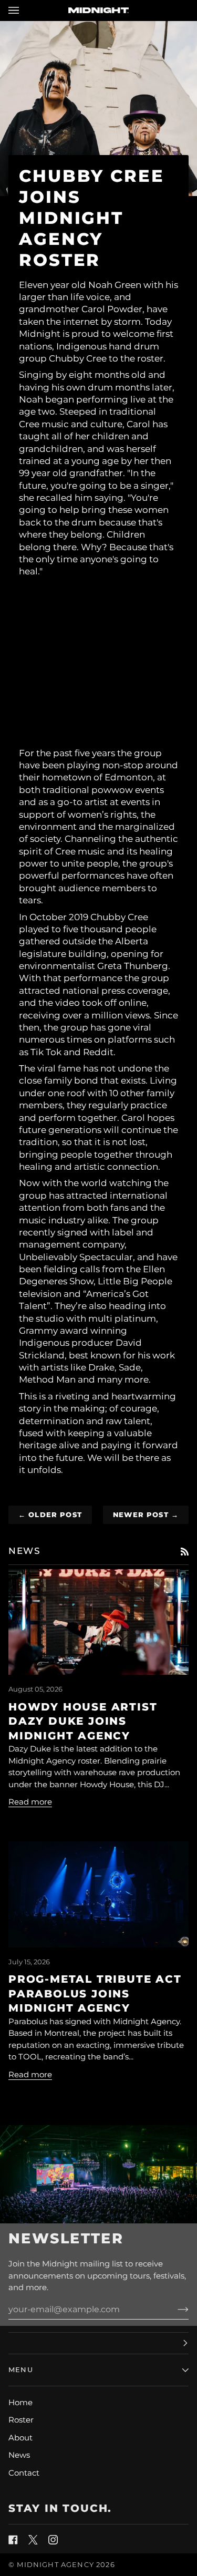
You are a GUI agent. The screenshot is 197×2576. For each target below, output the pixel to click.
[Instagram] (53, 2540)
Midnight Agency (55, 2564)
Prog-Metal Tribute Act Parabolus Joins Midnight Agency (95, 1993)
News (19, 2455)
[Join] (175, 2310)
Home (20, 2402)
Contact (24, 2473)
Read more (30, 1802)
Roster (21, 2420)
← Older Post (50, 1514)
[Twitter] (33, 2540)
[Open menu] (24, 10)
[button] (98, 2343)
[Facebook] (13, 2540)
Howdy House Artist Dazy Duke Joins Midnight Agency (83, 1721)
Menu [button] (21, 2369)
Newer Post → (146, 1514)
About (20, 2438)
